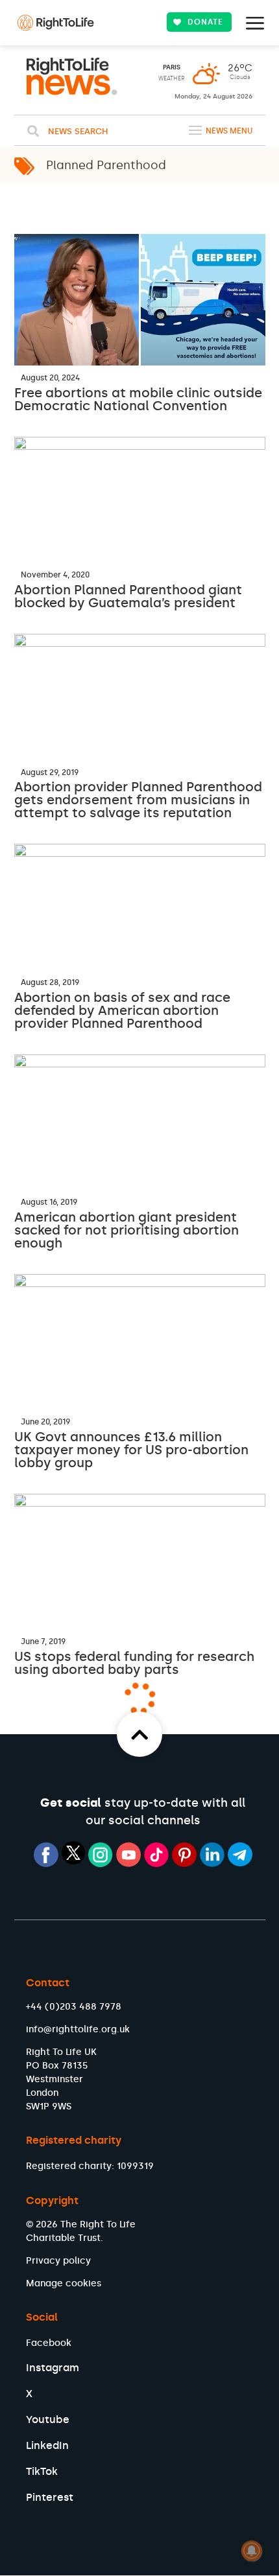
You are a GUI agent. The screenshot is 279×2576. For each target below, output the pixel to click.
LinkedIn (47, 2445)
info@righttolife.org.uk (78, 2029)
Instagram (53, 2368)
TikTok (42, 2471)
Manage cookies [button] (64, 2283)
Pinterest (50, 2497)
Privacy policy (58, 2261)
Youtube (48, 2419)
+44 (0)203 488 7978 (74, 2007)
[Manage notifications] (252, 2551)
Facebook (49, 2343)
